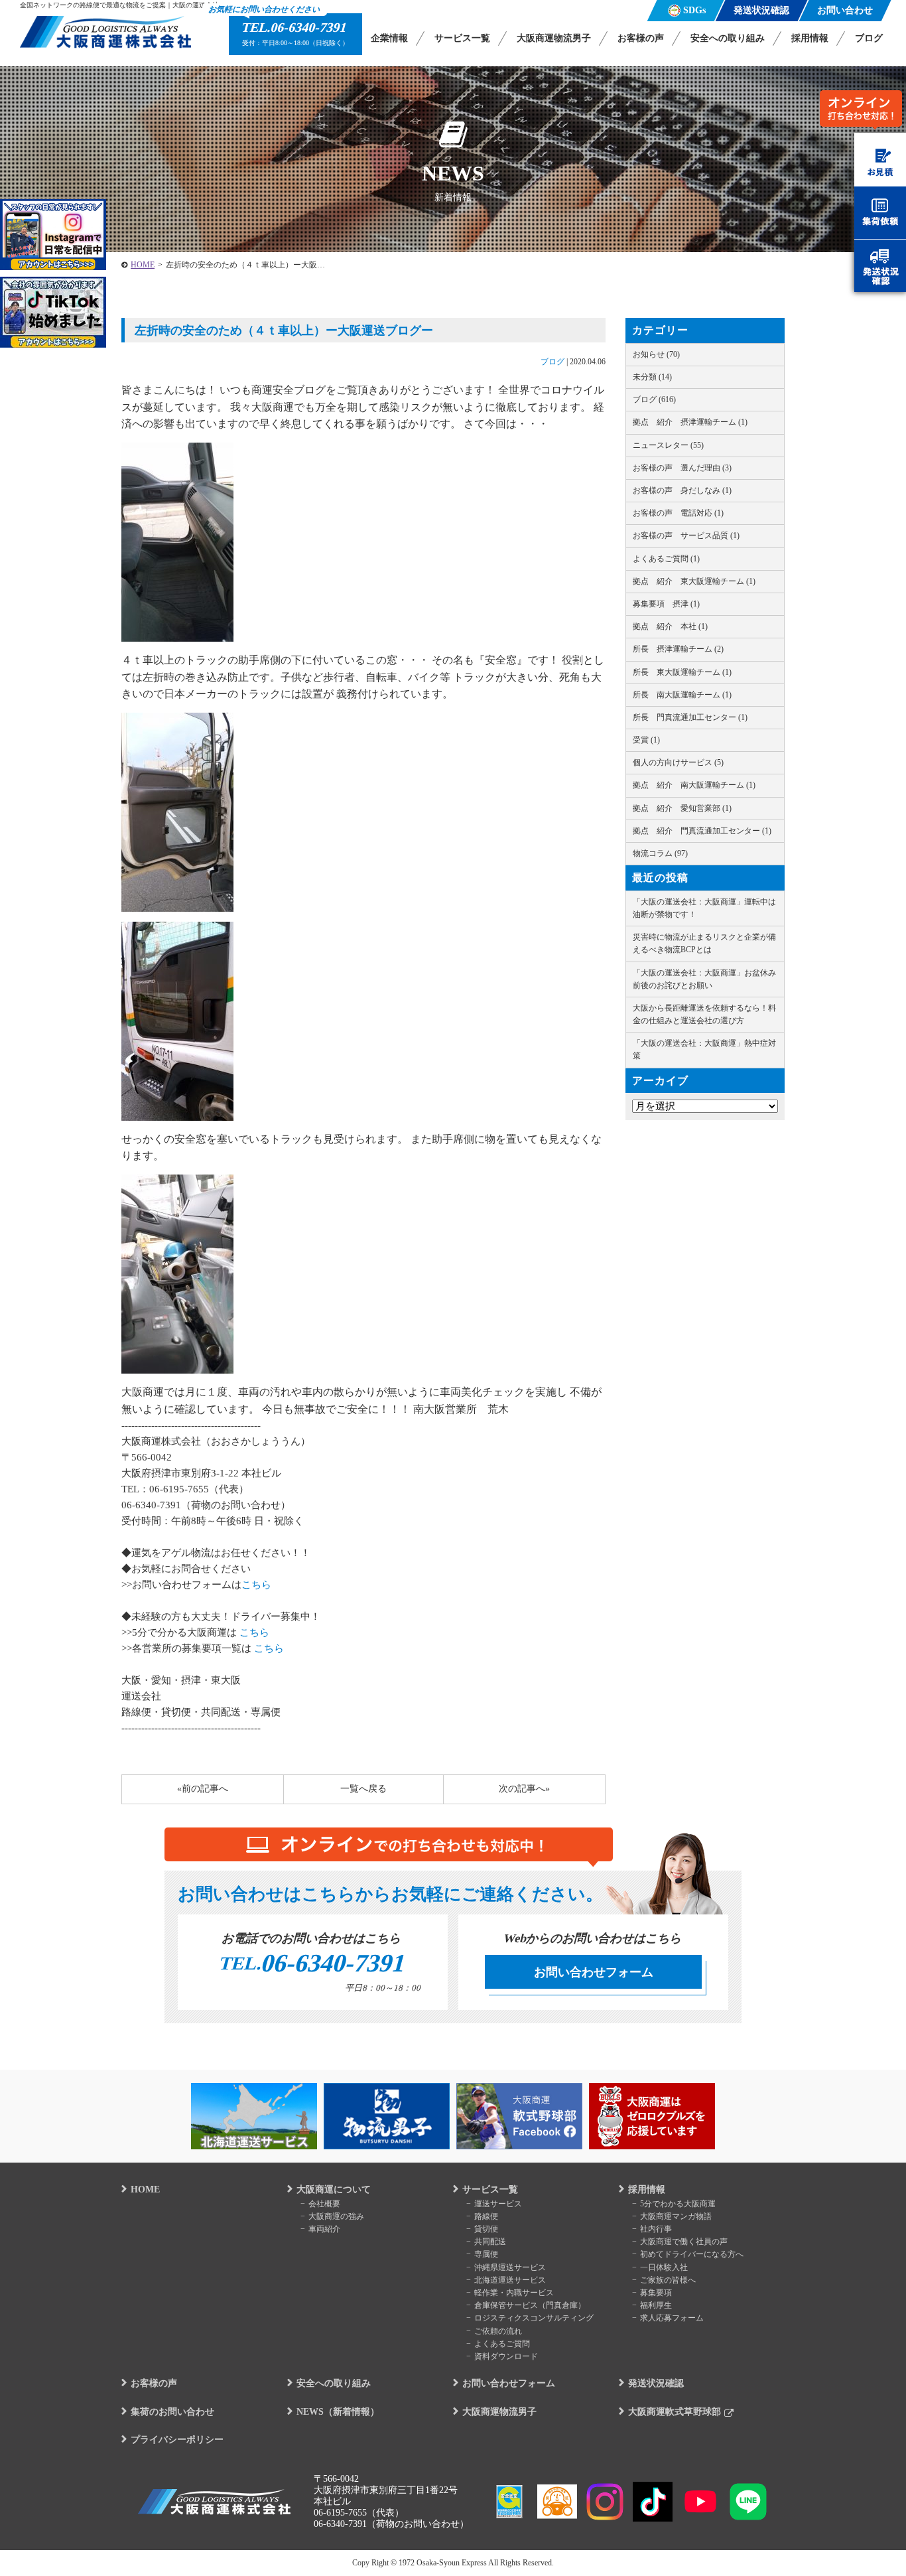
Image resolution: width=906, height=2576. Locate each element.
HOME (143, 265)
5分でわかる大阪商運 (678, 2204)
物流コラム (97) (660, 853)
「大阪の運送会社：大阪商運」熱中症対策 (704, 1049)
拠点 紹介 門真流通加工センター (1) (702, 831)
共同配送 (490, 2242)
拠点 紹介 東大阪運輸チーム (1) (694, 581)
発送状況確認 (656, 2383)
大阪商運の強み (336, 2216)
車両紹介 (324, 2229)
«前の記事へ (203, 1789)
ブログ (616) (654, 399)
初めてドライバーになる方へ (692, 2254)
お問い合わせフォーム (594, 1972)
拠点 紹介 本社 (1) (670, 626)
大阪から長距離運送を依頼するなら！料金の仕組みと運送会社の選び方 (704, 1014)
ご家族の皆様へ (668, 2280)
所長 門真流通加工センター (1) (690, 717)
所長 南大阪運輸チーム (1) (682, 695)
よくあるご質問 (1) (666, 559)
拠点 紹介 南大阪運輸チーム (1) (694, 785)
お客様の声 (641, 38)
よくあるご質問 (502, 2344)
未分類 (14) (652, 377)
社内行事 (656, 2229)
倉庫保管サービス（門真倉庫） (530, 2305)
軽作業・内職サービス (514, 2293)
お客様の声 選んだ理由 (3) (682, 468)
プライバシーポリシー (177, 2440)
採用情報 (810, 38)
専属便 (486, 2254)
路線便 (486, 2216)
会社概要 (324, 2204)
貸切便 (486, 2229)
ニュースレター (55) (668, 445)
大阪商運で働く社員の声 (684, 2242)
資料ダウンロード (506, 2356)
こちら (256, 1585)
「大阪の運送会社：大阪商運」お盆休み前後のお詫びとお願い (704, 979)
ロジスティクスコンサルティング (534, 2318)
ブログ (869, 38)
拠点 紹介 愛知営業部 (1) (682, 808)
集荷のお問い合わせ (172, 2412)
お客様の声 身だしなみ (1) (682, 490)
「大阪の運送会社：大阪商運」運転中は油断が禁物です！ (704, 908)
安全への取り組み (728, 38)
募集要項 (656, 2293)
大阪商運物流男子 (554, 38)
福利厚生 (656, 2305)
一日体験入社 (664, 2267)
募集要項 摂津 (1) (666, 604)
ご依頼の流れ (498, 2331)
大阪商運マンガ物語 (676, 2216)
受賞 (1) (646, 740)
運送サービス (498, 2204)
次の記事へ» (524, 1789)
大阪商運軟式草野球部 (675, 2412)
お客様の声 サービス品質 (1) (686, 536)
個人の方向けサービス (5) (678, 762)
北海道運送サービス (510, 2280)
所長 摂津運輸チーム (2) (678, 649)
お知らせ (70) (656, 354)
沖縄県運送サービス (510, 2267)
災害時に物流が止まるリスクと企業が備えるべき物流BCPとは (704, 943)
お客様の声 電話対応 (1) (678, 513)
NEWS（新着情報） (338, 2412)
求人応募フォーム (672, 2318)
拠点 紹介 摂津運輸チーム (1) (690, 422)
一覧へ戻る (363, 1789)
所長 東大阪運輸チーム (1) (682, 672)
